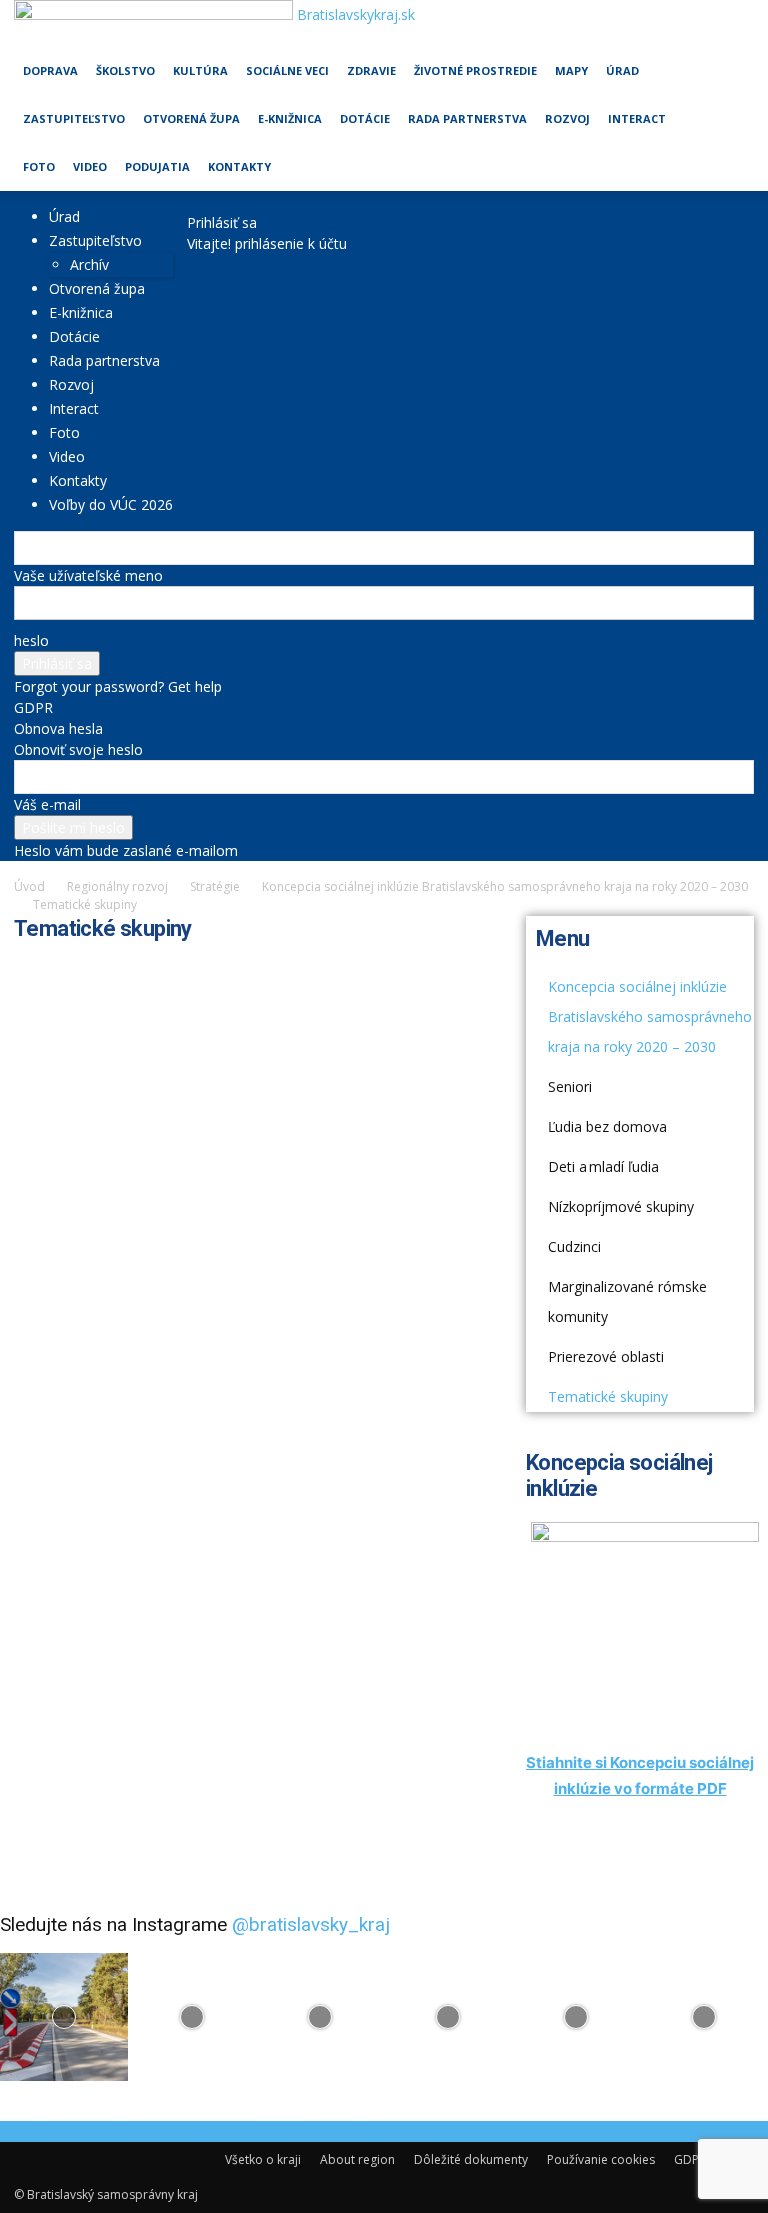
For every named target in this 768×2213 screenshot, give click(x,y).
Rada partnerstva (467, 118)
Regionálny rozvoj (117, 886)
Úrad (622, 70)
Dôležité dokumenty (471, 2159)
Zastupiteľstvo (74, 118)
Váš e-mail (47, 804)
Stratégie (215, 886)
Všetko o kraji (263, 2159)
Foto (39, 166)
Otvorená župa (191, 118)
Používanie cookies (601, 2159)
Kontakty (239, 166)
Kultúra (200, 70)
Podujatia (157, 166)
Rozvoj (567, 118)
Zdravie (371, 70)
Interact (637, 118)
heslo (31, 640)
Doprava (50, 70)
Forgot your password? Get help (118, 686)
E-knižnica (290, 118)
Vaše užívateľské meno (88, 575)
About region (357, 2159)
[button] (730, 24)
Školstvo (125, 70)
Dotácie (365, 118)
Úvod (29, 886)
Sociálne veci (287, 70)
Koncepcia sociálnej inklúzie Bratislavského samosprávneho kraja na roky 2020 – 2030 (505, 886)
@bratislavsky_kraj (311, 1924)
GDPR (33, 707)
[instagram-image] (64, 2017)
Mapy (571, 70)
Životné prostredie (475, 70)
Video (90, 166)
